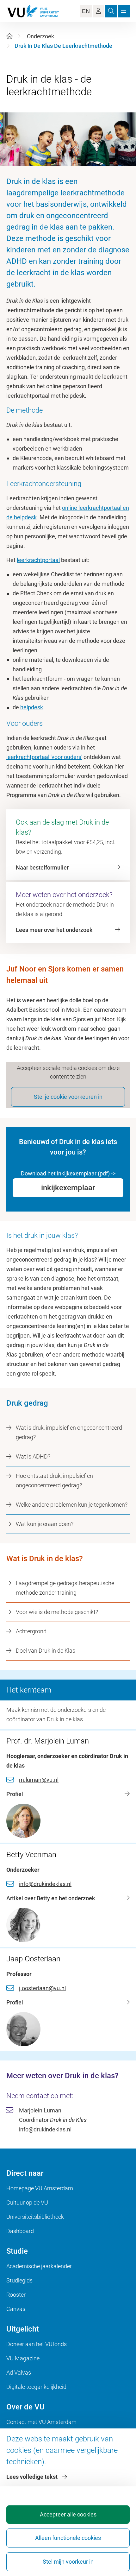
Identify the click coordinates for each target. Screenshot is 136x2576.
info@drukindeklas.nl (45, 1884)
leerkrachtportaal (38, 560)
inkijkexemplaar (68, 1188)
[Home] (9, 36)
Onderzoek (40, 36)
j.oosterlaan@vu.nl (42, 1988)
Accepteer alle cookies (68, 2514)
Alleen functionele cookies (68, 2538)
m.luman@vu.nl (39, 1780)
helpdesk (32, 707)
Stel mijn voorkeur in (68, 2562)
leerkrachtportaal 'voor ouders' (44, 757)
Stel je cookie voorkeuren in (68, 1097)
